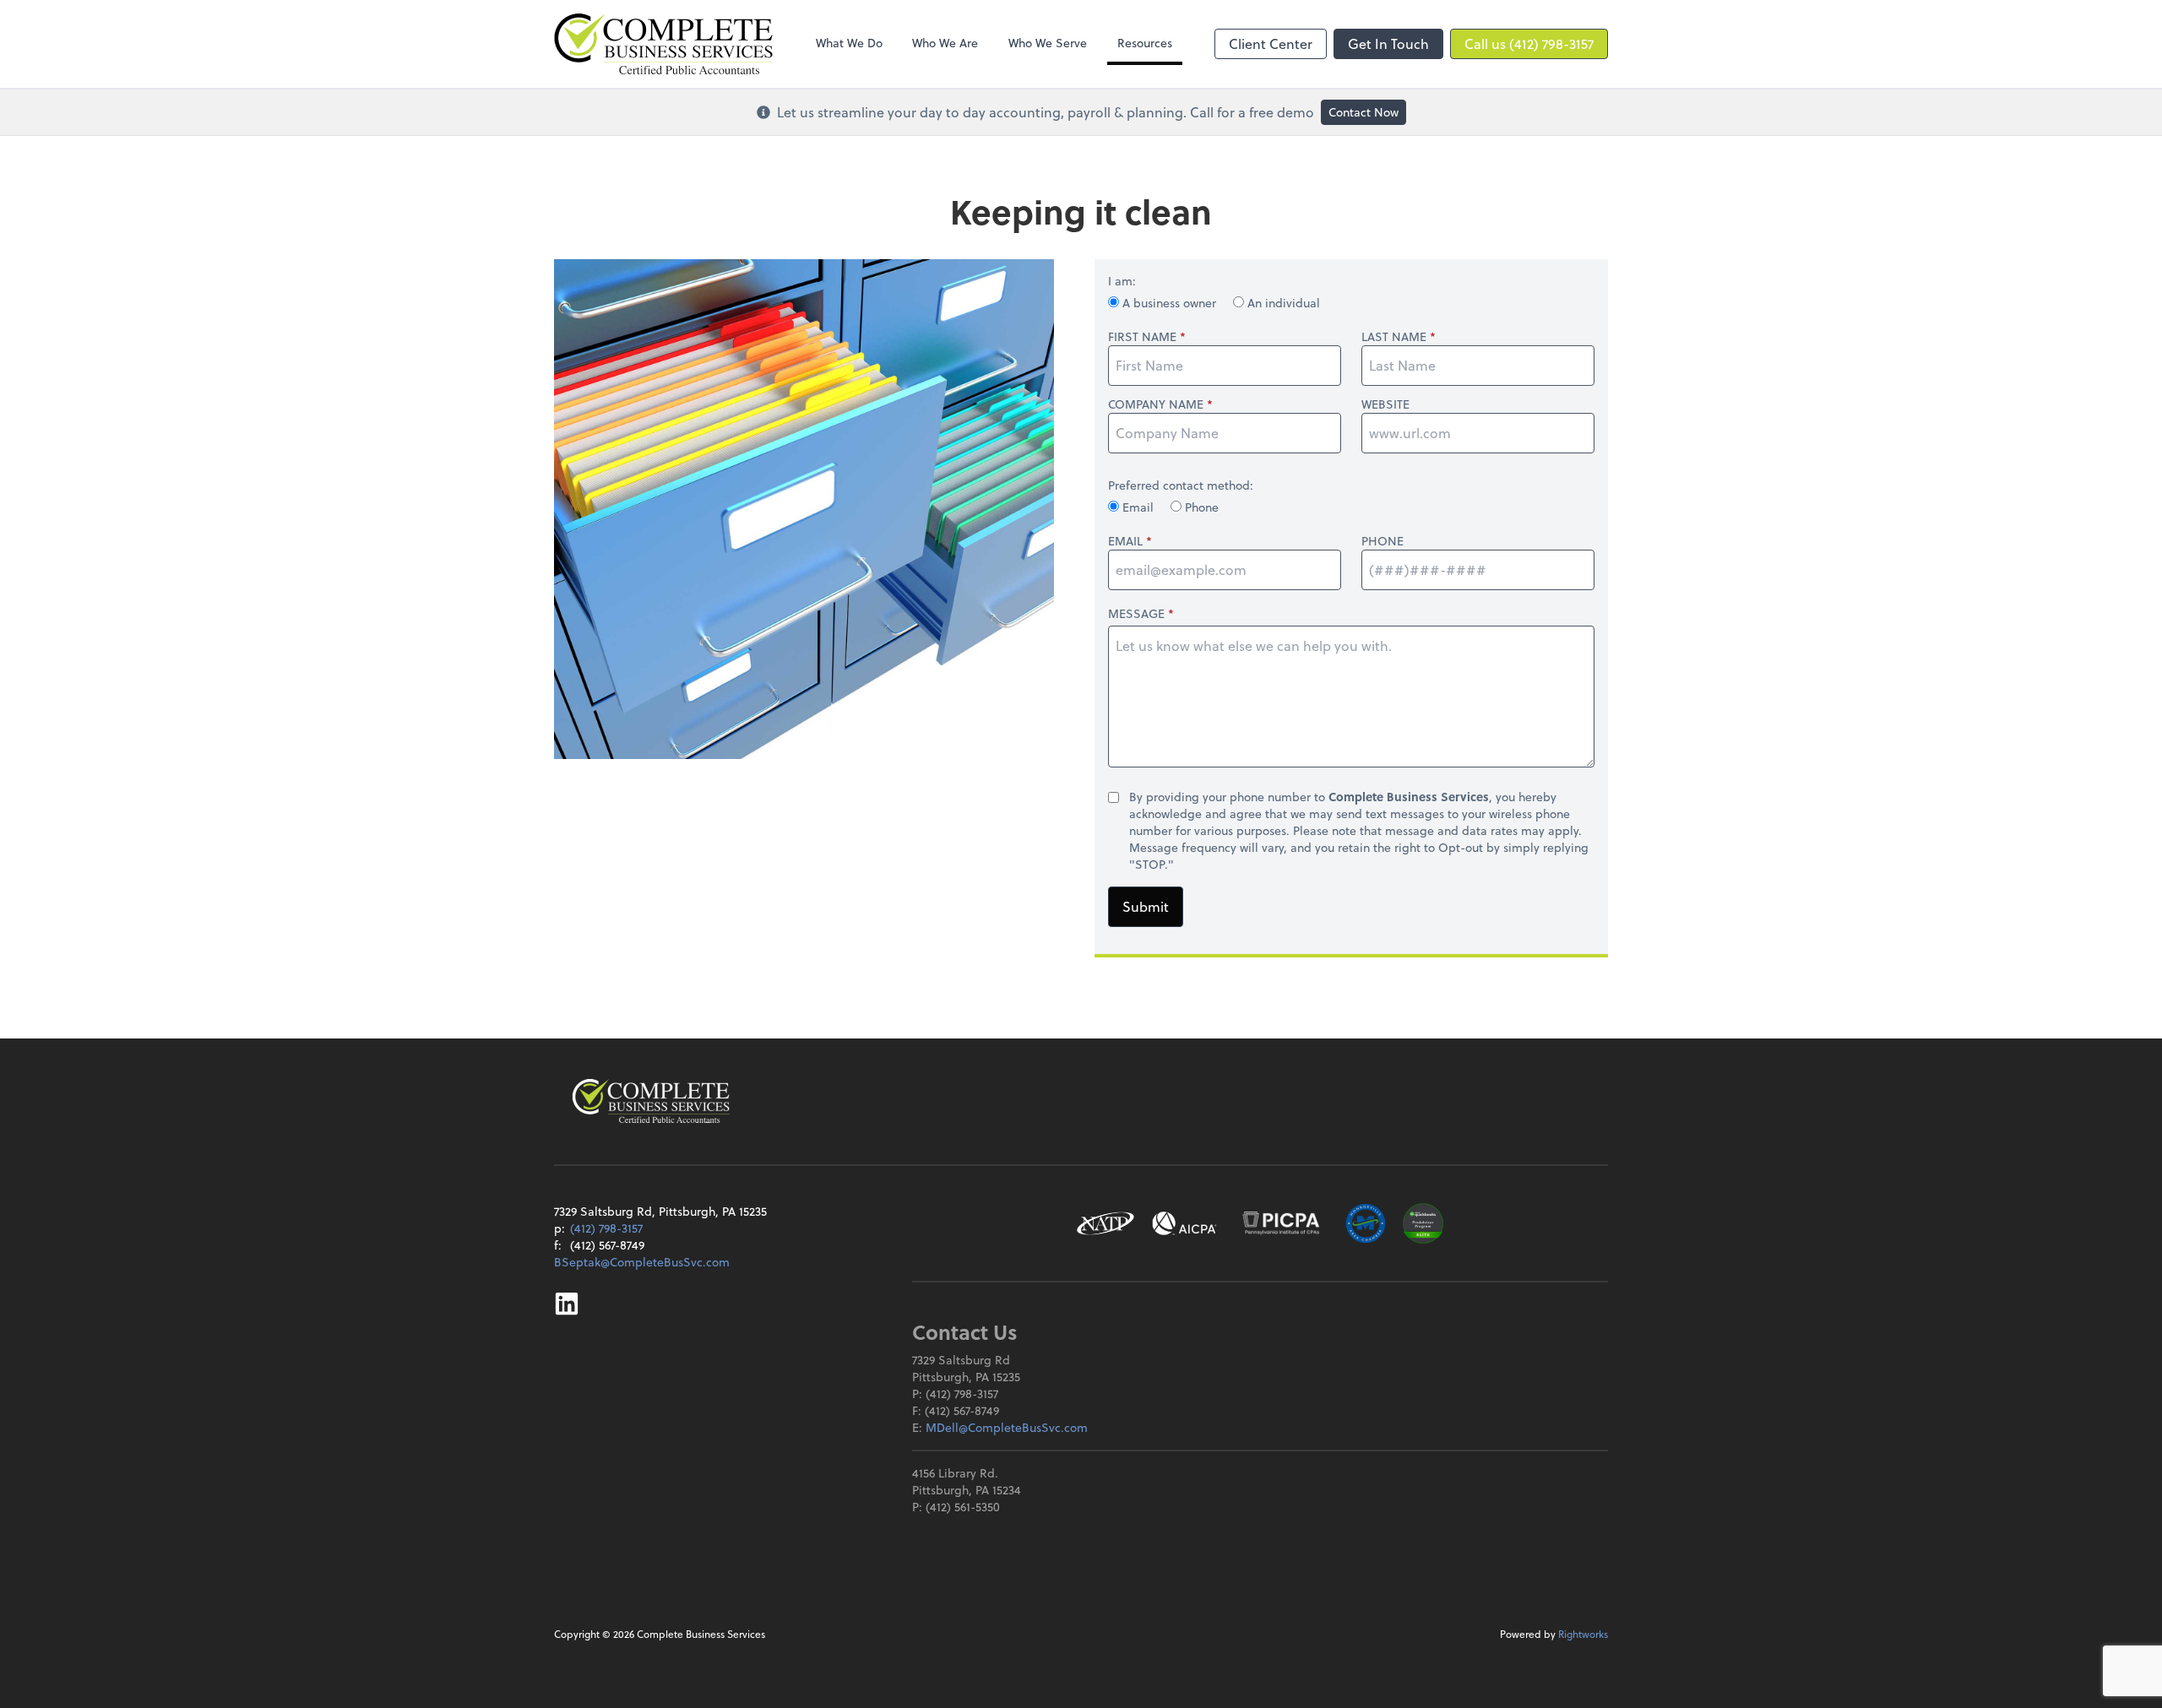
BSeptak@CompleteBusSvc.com (642, 1262)
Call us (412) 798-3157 (1529, 43)
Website (1385, 404)
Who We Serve (1048, 43)
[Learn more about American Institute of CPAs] (1185, 1223)
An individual (1282, 303)
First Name (1142, 337)
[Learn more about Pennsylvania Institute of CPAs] (1281, 1223)
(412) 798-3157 (606, 1228)
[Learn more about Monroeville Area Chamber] (1366, 1223)
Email (1138, 507)
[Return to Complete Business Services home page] (651, 1101)
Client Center (1271, 43)
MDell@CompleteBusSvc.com (1007, 1427)
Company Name (1156, 404)
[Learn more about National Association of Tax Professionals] (1106, 1223)
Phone (1200, 507)
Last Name (1394, 337)
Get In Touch (1388, 43)
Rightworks (1583, 1634)
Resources (1145, 43)
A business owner (1169, 303)
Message (1136, 613)
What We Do (849, 43)
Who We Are (945, 43)
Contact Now (1363, 112)
